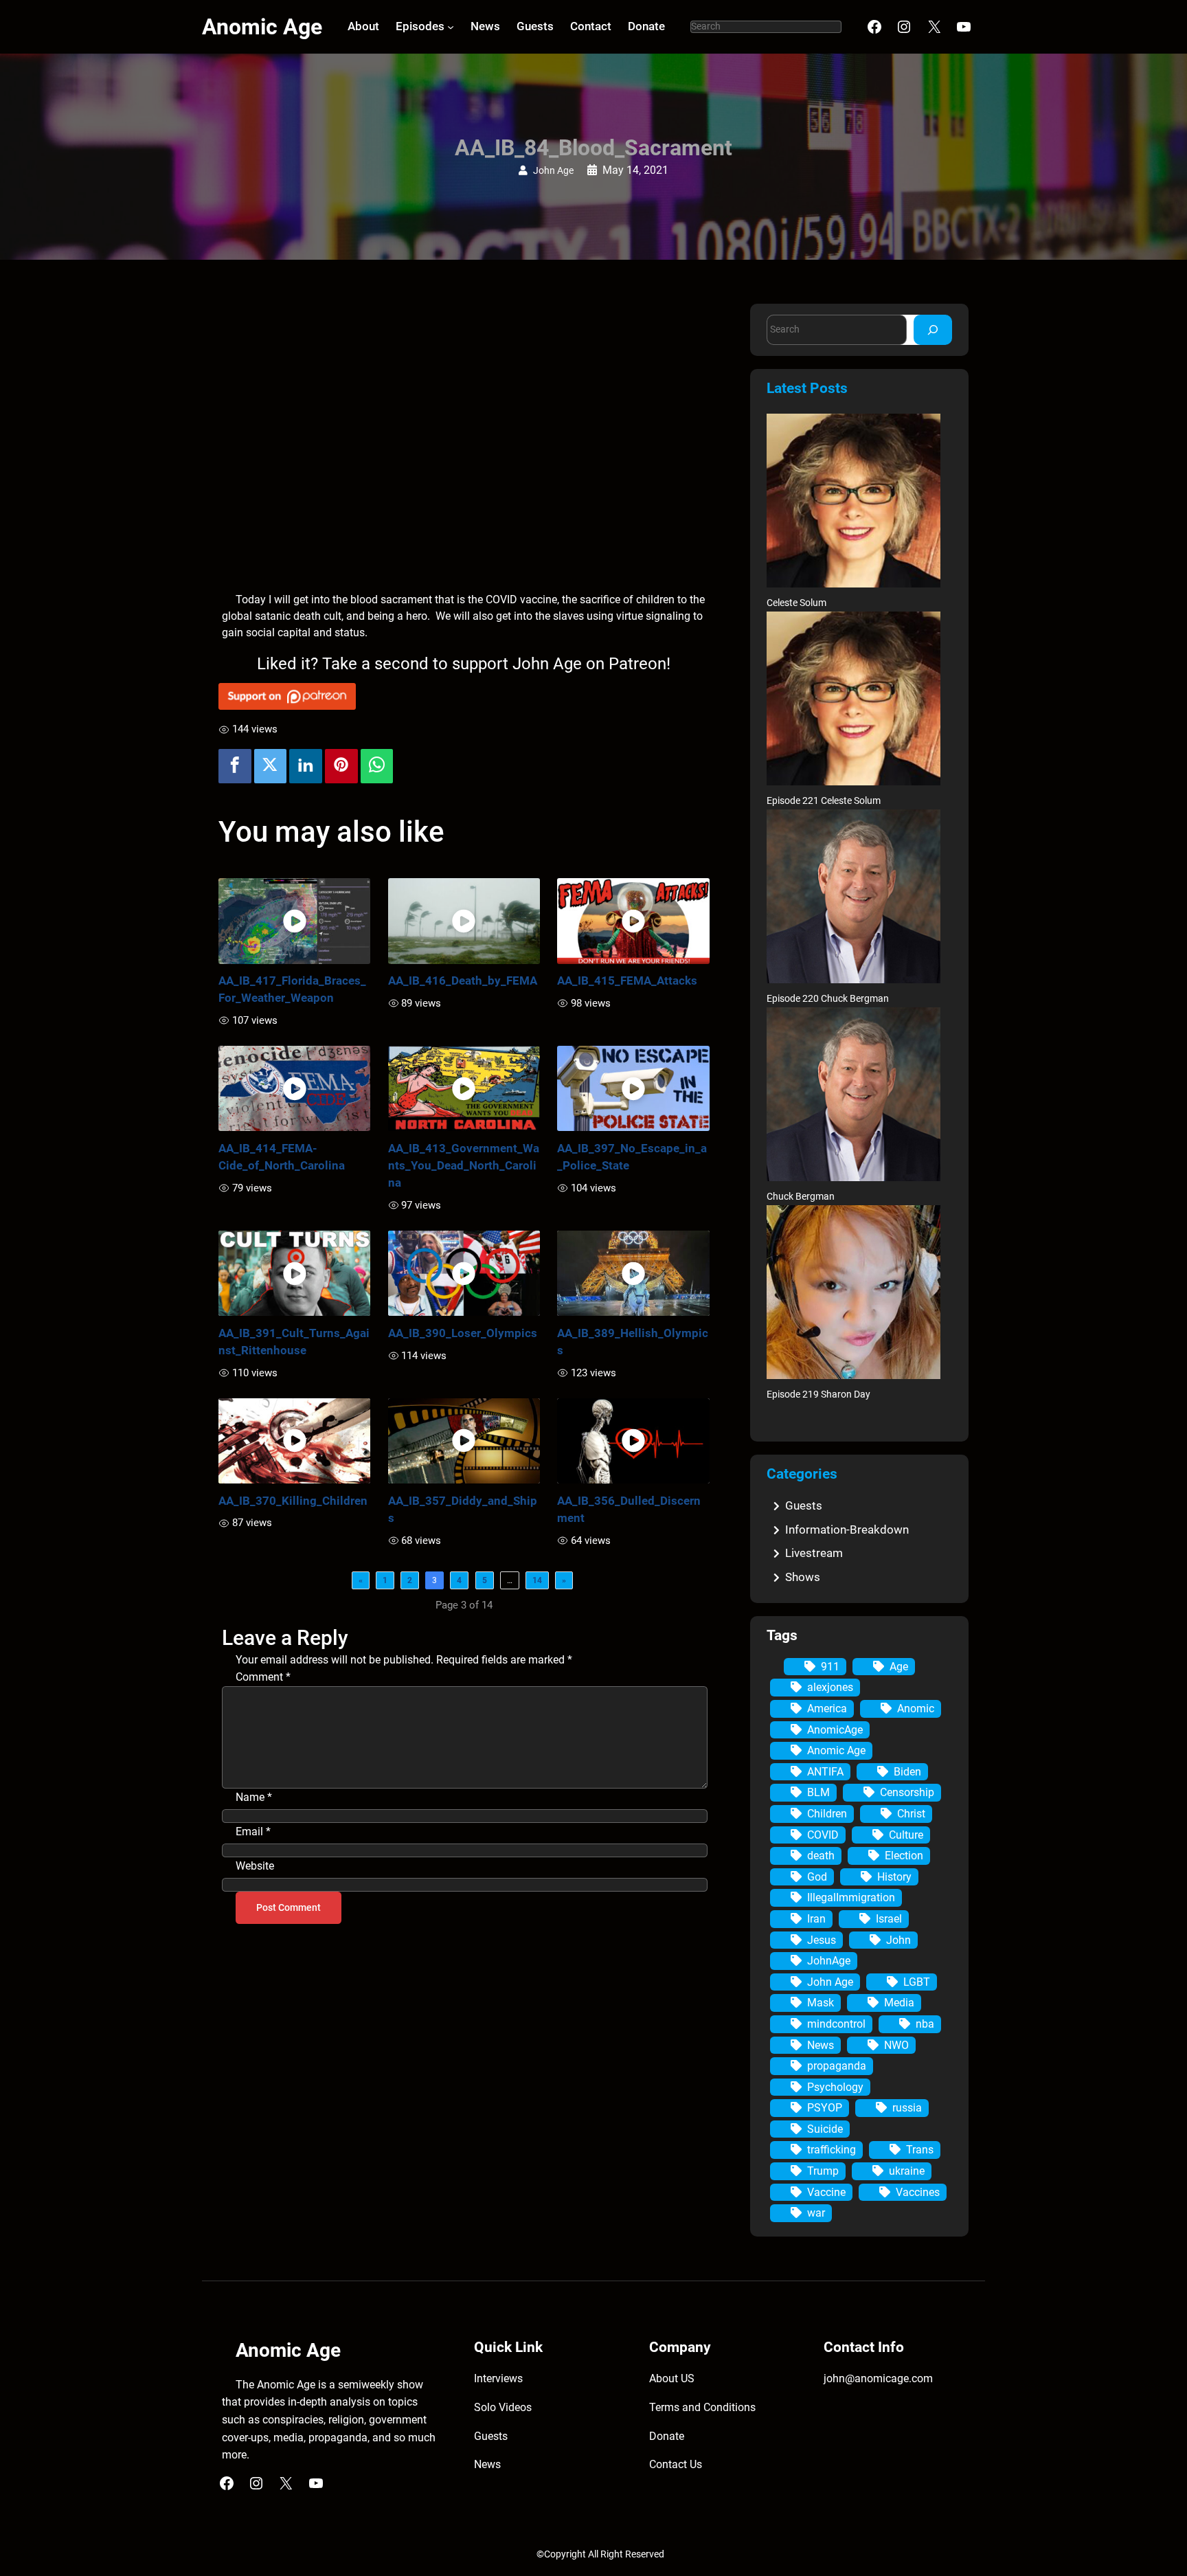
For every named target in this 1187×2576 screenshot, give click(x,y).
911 (830, 1667)
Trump (823, 2171)
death (821, 1856)
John (898, 1940)
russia (907, 2108)
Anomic (916, 1709)
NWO (896, 2045)
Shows (803, 1577)
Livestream (814, 1553)
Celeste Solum (796, 603)
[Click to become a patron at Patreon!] (464, 696)
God (817, 1877)
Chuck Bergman (801, 1197)
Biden (907, 1772)
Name (254, 1797)
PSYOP (825, 2108)
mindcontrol (836, 2024)
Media (899, 2003)
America (827, 1709)
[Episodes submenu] (451, 27)
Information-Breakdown (847, 1530)
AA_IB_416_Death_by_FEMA (463, 981)
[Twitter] (271, 766)
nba (925, 2024)
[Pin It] (341, 766)
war (816, 2213)
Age (899, 1667)
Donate (667, 2436)
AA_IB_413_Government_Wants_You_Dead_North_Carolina (464, 1165)
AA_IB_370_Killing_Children (293, 1501)
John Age (553, 171)
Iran (816, 1919)
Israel (889, 1919)
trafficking (832, 2150)
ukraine (907, 2171)
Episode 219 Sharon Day (818, 1395)
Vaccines (918, 2192)
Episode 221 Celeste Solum (824, 801)
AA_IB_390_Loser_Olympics (463, 1333)
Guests (804, 1505)
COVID (823, 1835)
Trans (920, 2150)
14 (537, 1580)
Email (253, 1832)
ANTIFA (825, 1772)
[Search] (933, 329)
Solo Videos (503, 2407)
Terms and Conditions (702, 2407)
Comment (263, 1677)
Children (827, 1814)
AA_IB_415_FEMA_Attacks (627, 981)
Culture (906, 1835)
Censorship (907, 1792)
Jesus (822, 1940)
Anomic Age (262, 27)
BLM (818, 1792)
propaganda (837, 2066)
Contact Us (676, 2464)
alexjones (830, 1687)
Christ (911, 1814)
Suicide (825, 2129)
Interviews (498, 2378)
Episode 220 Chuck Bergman (828, 999)
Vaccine (826, 2192)
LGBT (917, 1982)
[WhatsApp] (377, 766)
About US (672, 2378)
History (894, 1877)
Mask (821, 2003)
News (821, 2045)
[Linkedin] (306, 766)
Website (255, 1866)
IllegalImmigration (851, 1897)
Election (904, 1856)
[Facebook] (235, 766)
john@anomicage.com (878, 2378)
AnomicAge (835, 1730)
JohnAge (829, 1961)
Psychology (835, 2087)
